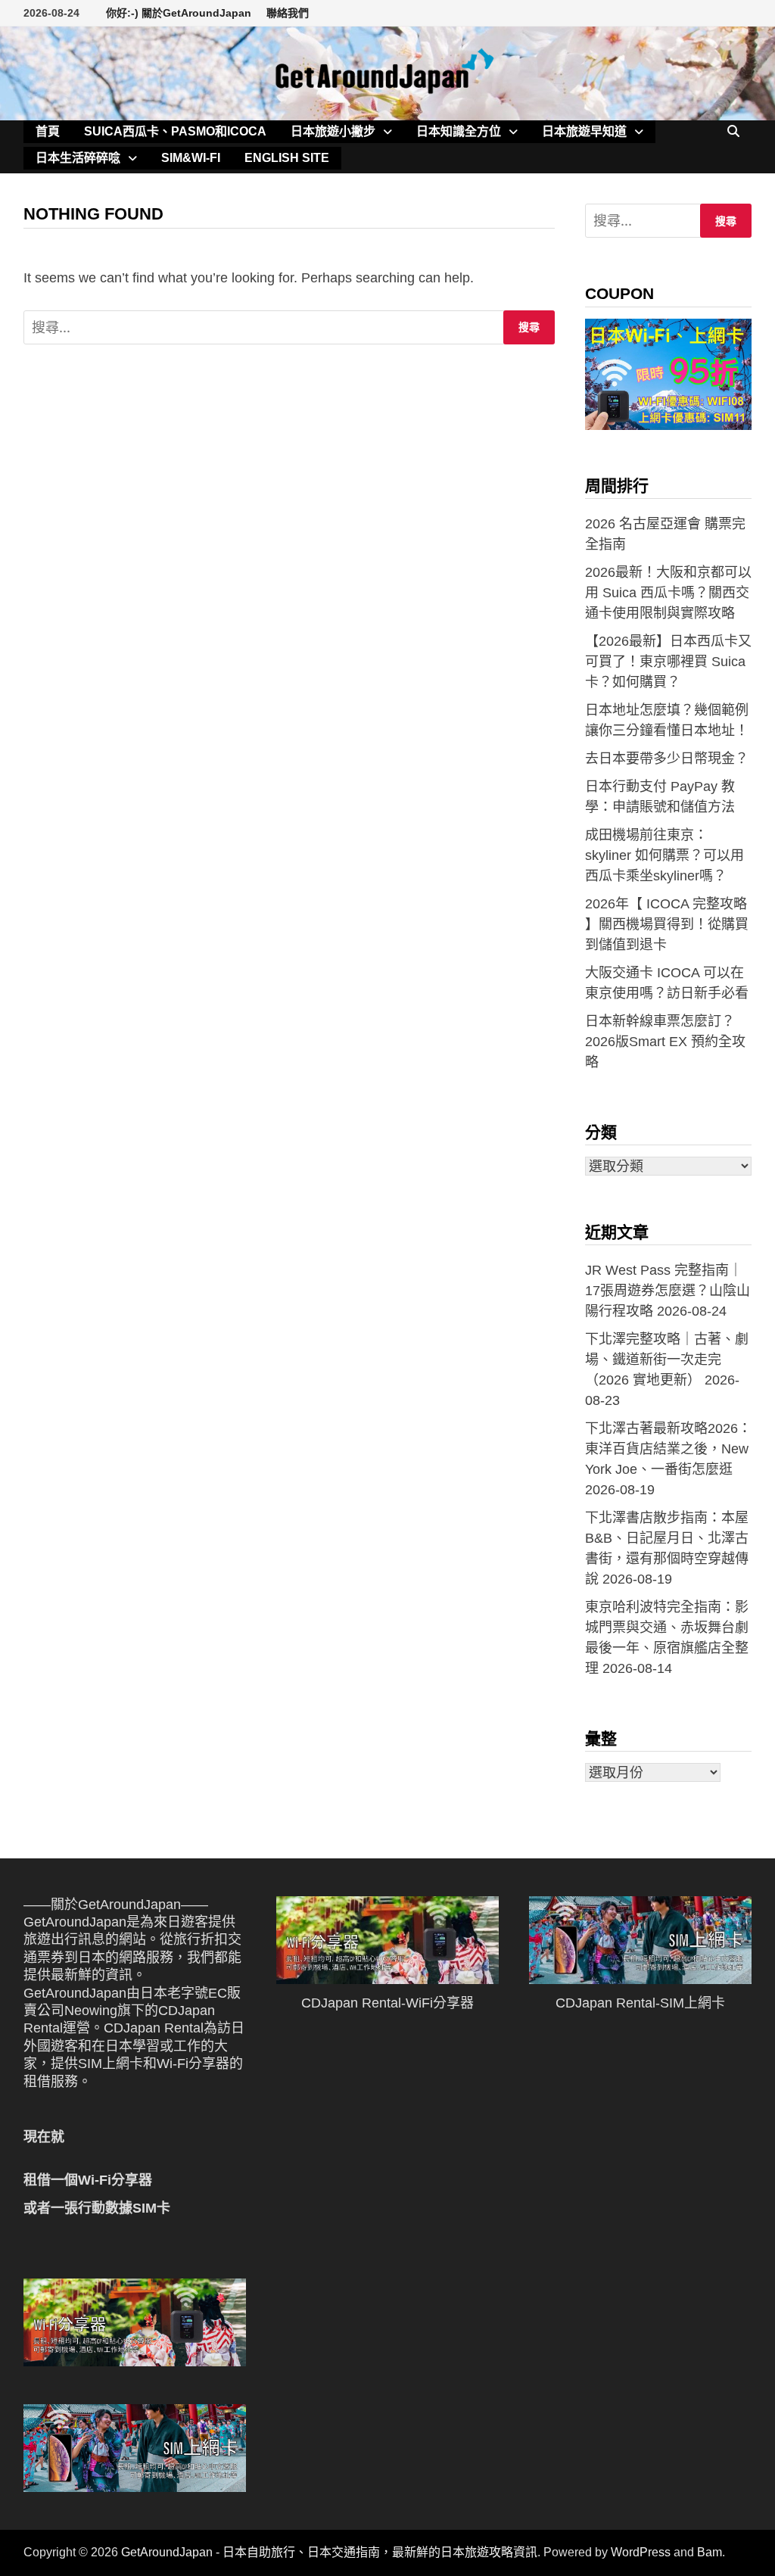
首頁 (48, 131)
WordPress (641, 2552)
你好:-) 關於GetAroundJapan (179, 13)
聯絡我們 (288, 13)
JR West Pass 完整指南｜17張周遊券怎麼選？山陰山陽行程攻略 (668, 1291)
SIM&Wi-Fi (191, 158)
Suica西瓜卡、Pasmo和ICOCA (175, 131)
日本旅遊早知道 (584, 131)
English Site (287, 158)
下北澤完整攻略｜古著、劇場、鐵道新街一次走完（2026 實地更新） (667, 1360)
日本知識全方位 (459, 131)
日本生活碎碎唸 (78, 158)
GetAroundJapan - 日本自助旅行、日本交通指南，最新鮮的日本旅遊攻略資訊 (329, 2552)
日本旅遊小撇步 (333, 131)
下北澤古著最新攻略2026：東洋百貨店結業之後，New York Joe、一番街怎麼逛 (668, 1449)
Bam (710, 2552)
